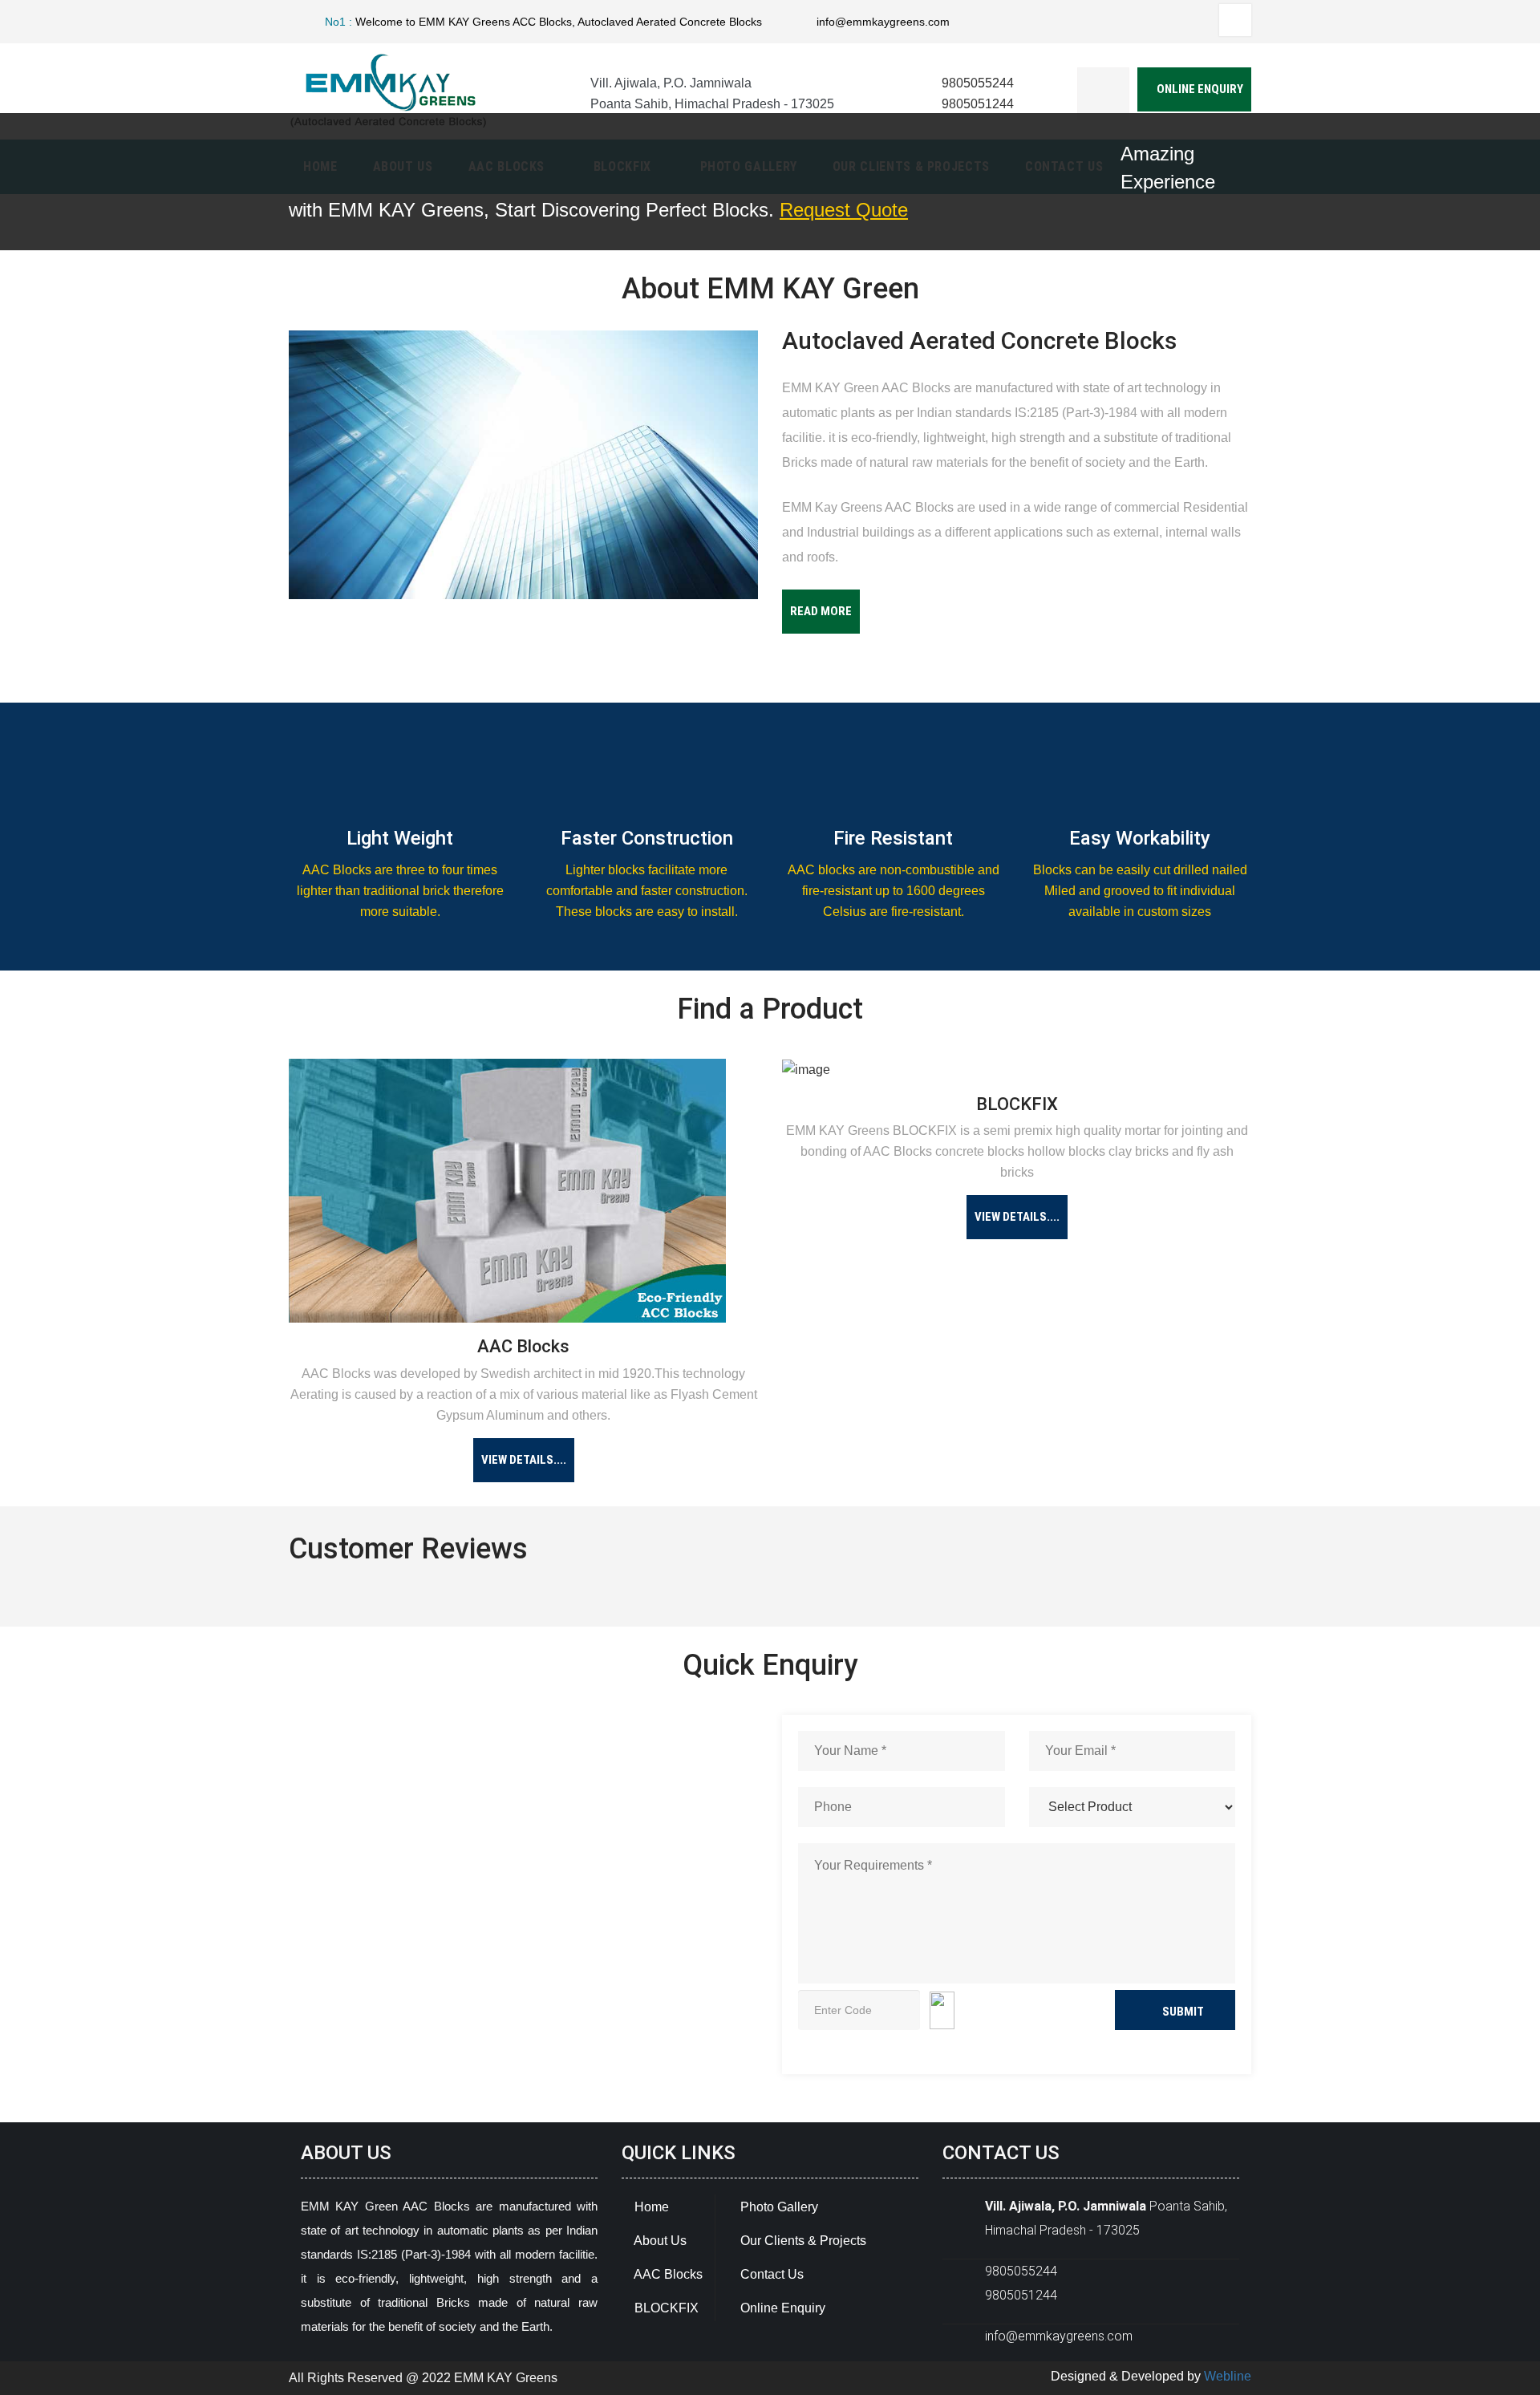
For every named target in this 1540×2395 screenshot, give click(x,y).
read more (821, 611)
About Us (659, 2241)
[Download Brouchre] (1103, 93)
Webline (1228, 2376)
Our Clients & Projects (802, 2241)
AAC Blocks (667, 2274)
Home (650, 2207)
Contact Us (770, 2274)
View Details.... (524, 1460)
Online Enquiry (1199, 89)
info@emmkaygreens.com (883, 22)
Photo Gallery (778, 2207)
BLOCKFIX (665, 2308)
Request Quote (844, 210)
